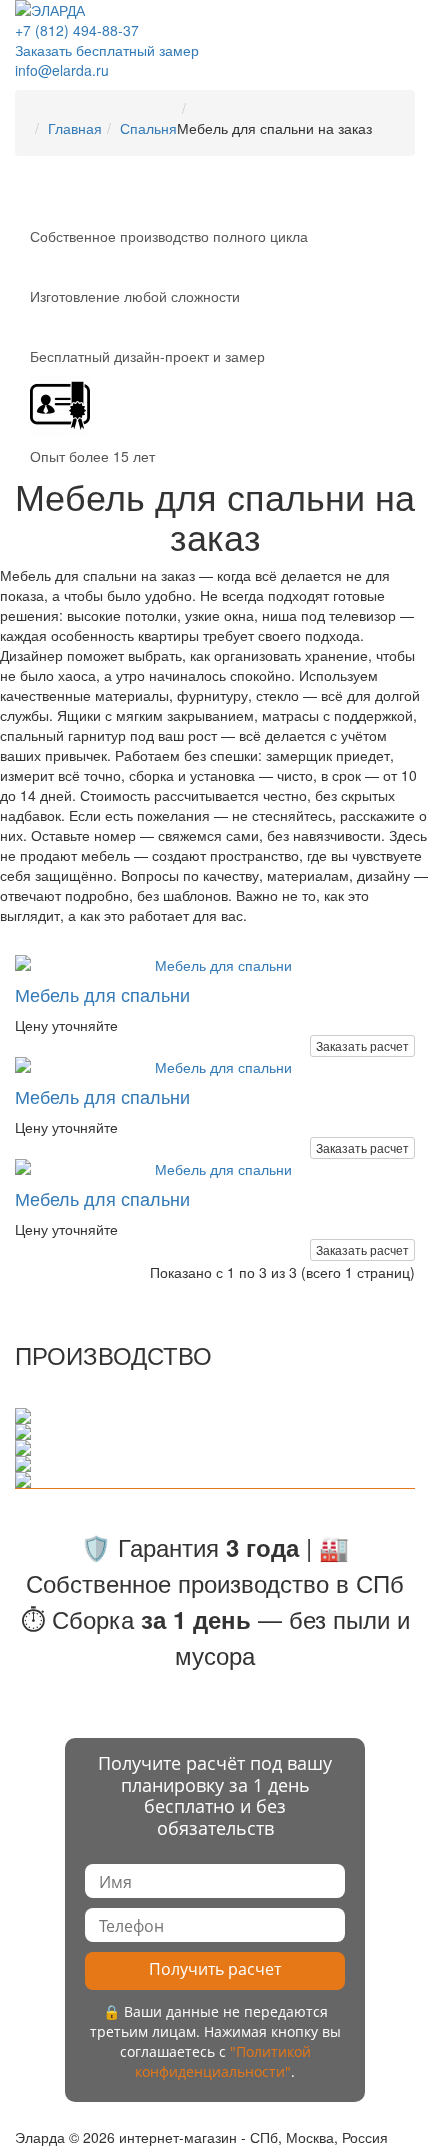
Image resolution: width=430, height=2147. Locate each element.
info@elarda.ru (62, 70)
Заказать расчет (362, 1045)
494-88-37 (77, 30)
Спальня (148, 128)
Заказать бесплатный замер (107, 50)
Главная (75, 128)
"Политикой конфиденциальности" (223, 2061)
